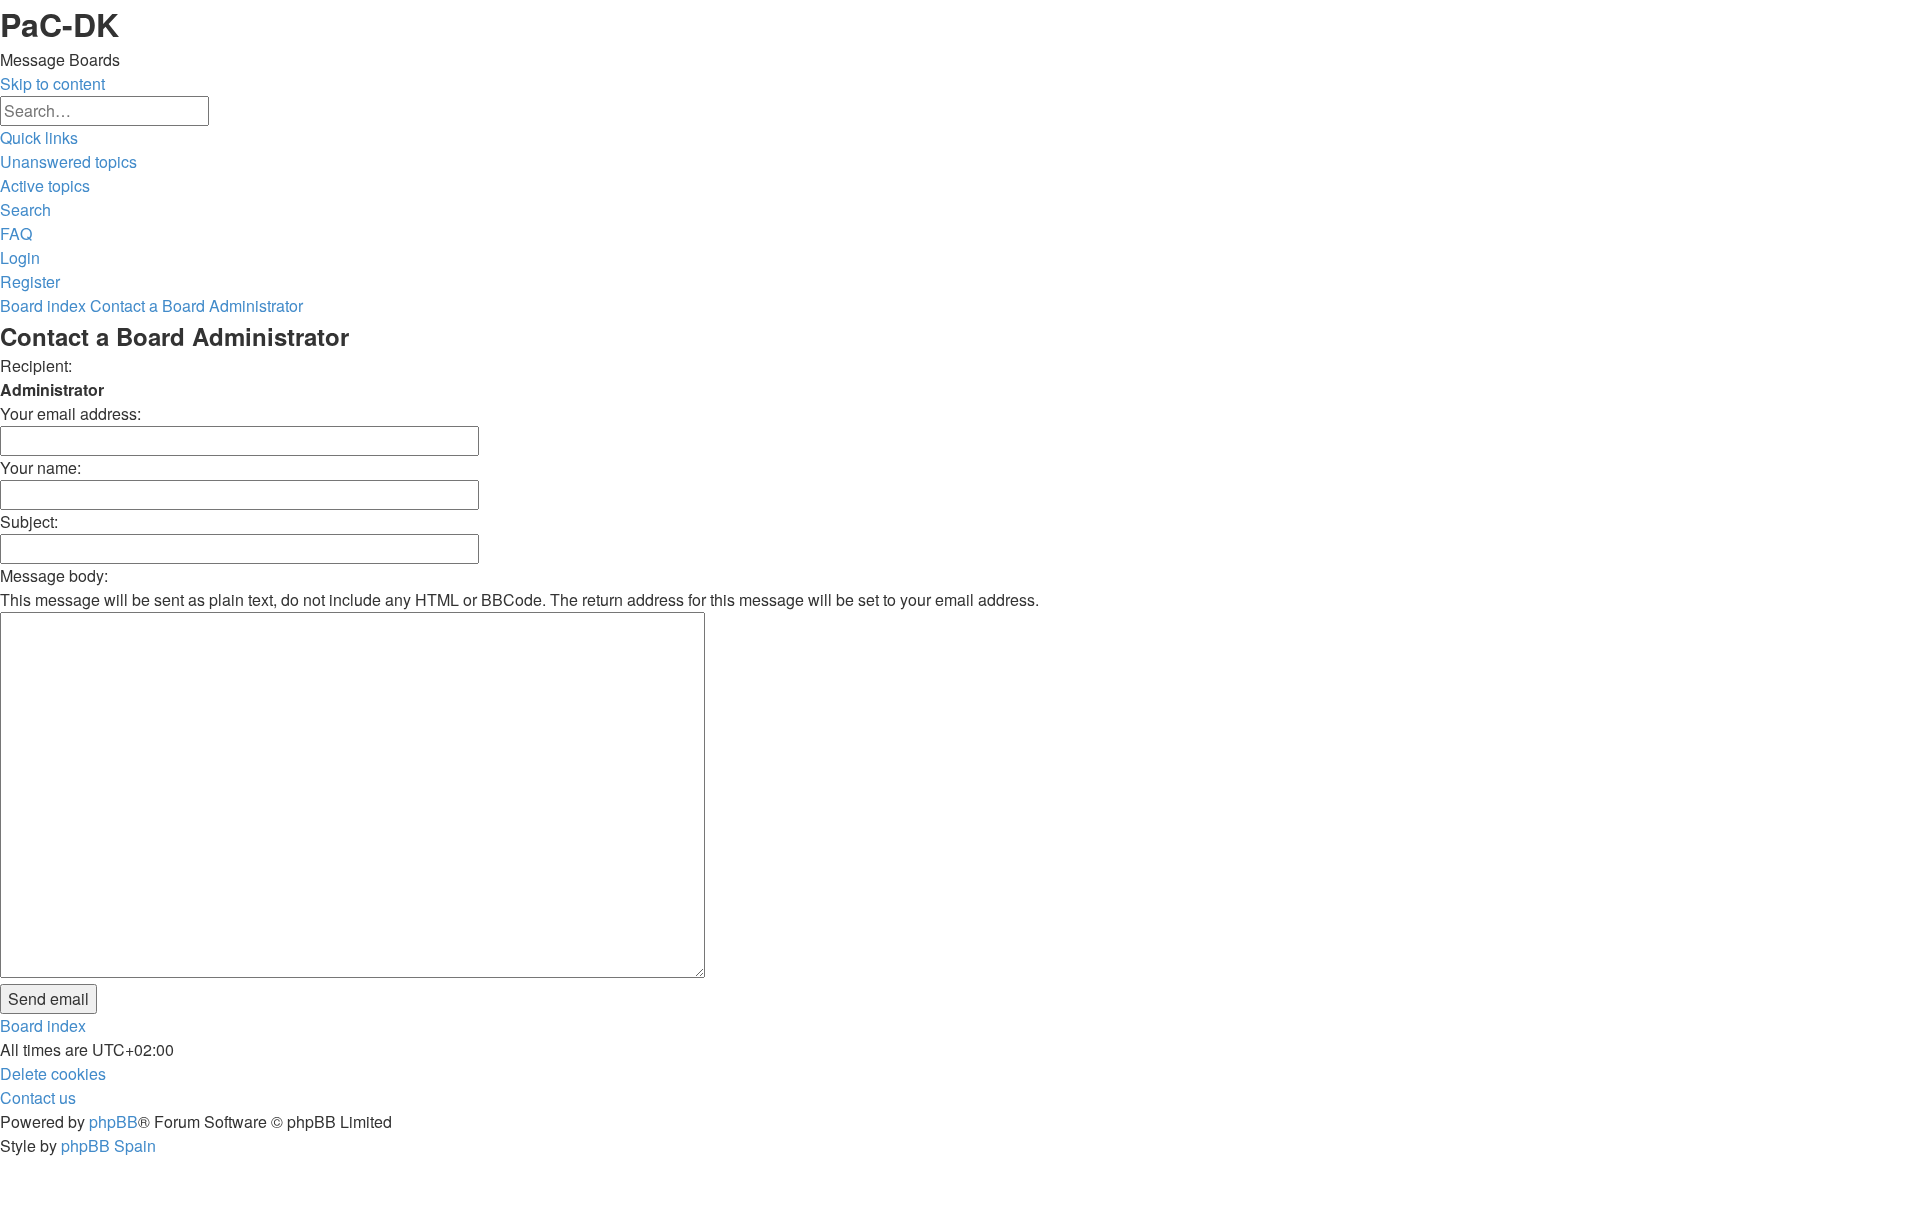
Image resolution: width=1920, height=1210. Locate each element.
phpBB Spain (108, 1145)
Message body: (54, 575)
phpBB (113, 1121)
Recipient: (36, 365)
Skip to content (52, 83)
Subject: (29, 521)
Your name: (40, 467)
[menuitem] (68, 161)
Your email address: (70, 413)
